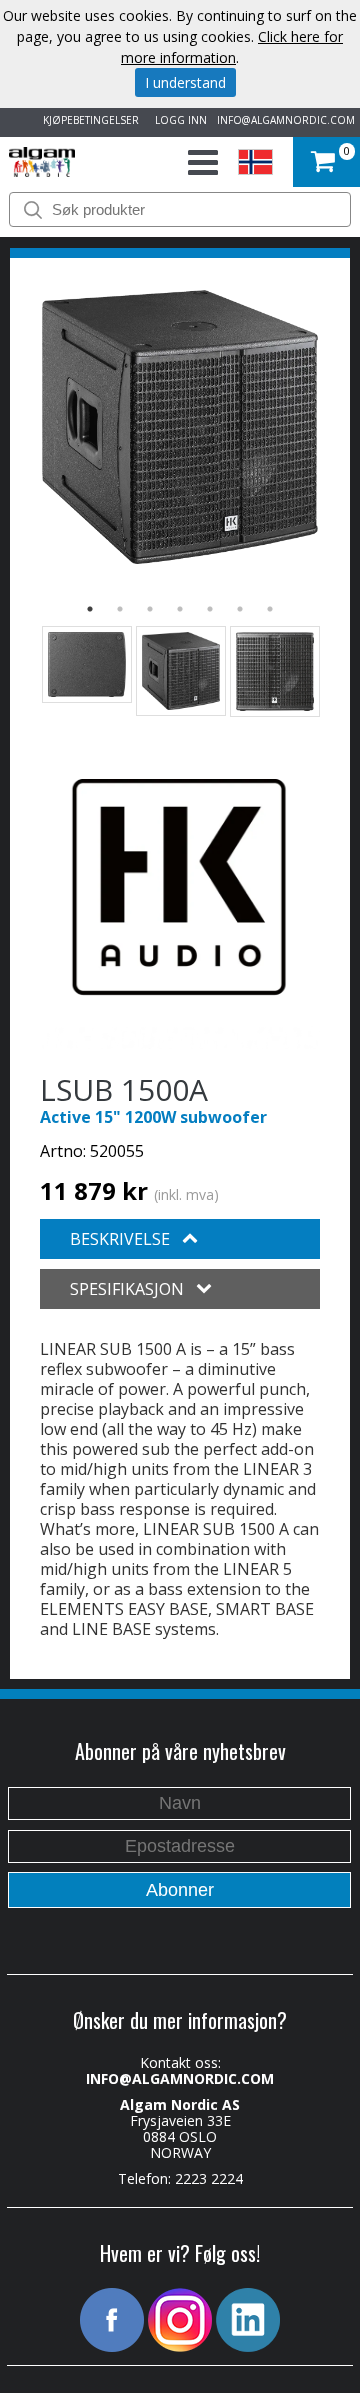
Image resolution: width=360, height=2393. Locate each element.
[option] (180, 427)
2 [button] (120, 609)
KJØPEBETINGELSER (88, 120)
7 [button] (270, 609)
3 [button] (150, 609)
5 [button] (210, 609)
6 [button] (240, 609)
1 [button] (90, 609)
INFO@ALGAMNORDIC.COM (286, 120)
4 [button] (180, 609)
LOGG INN (178, 120)
